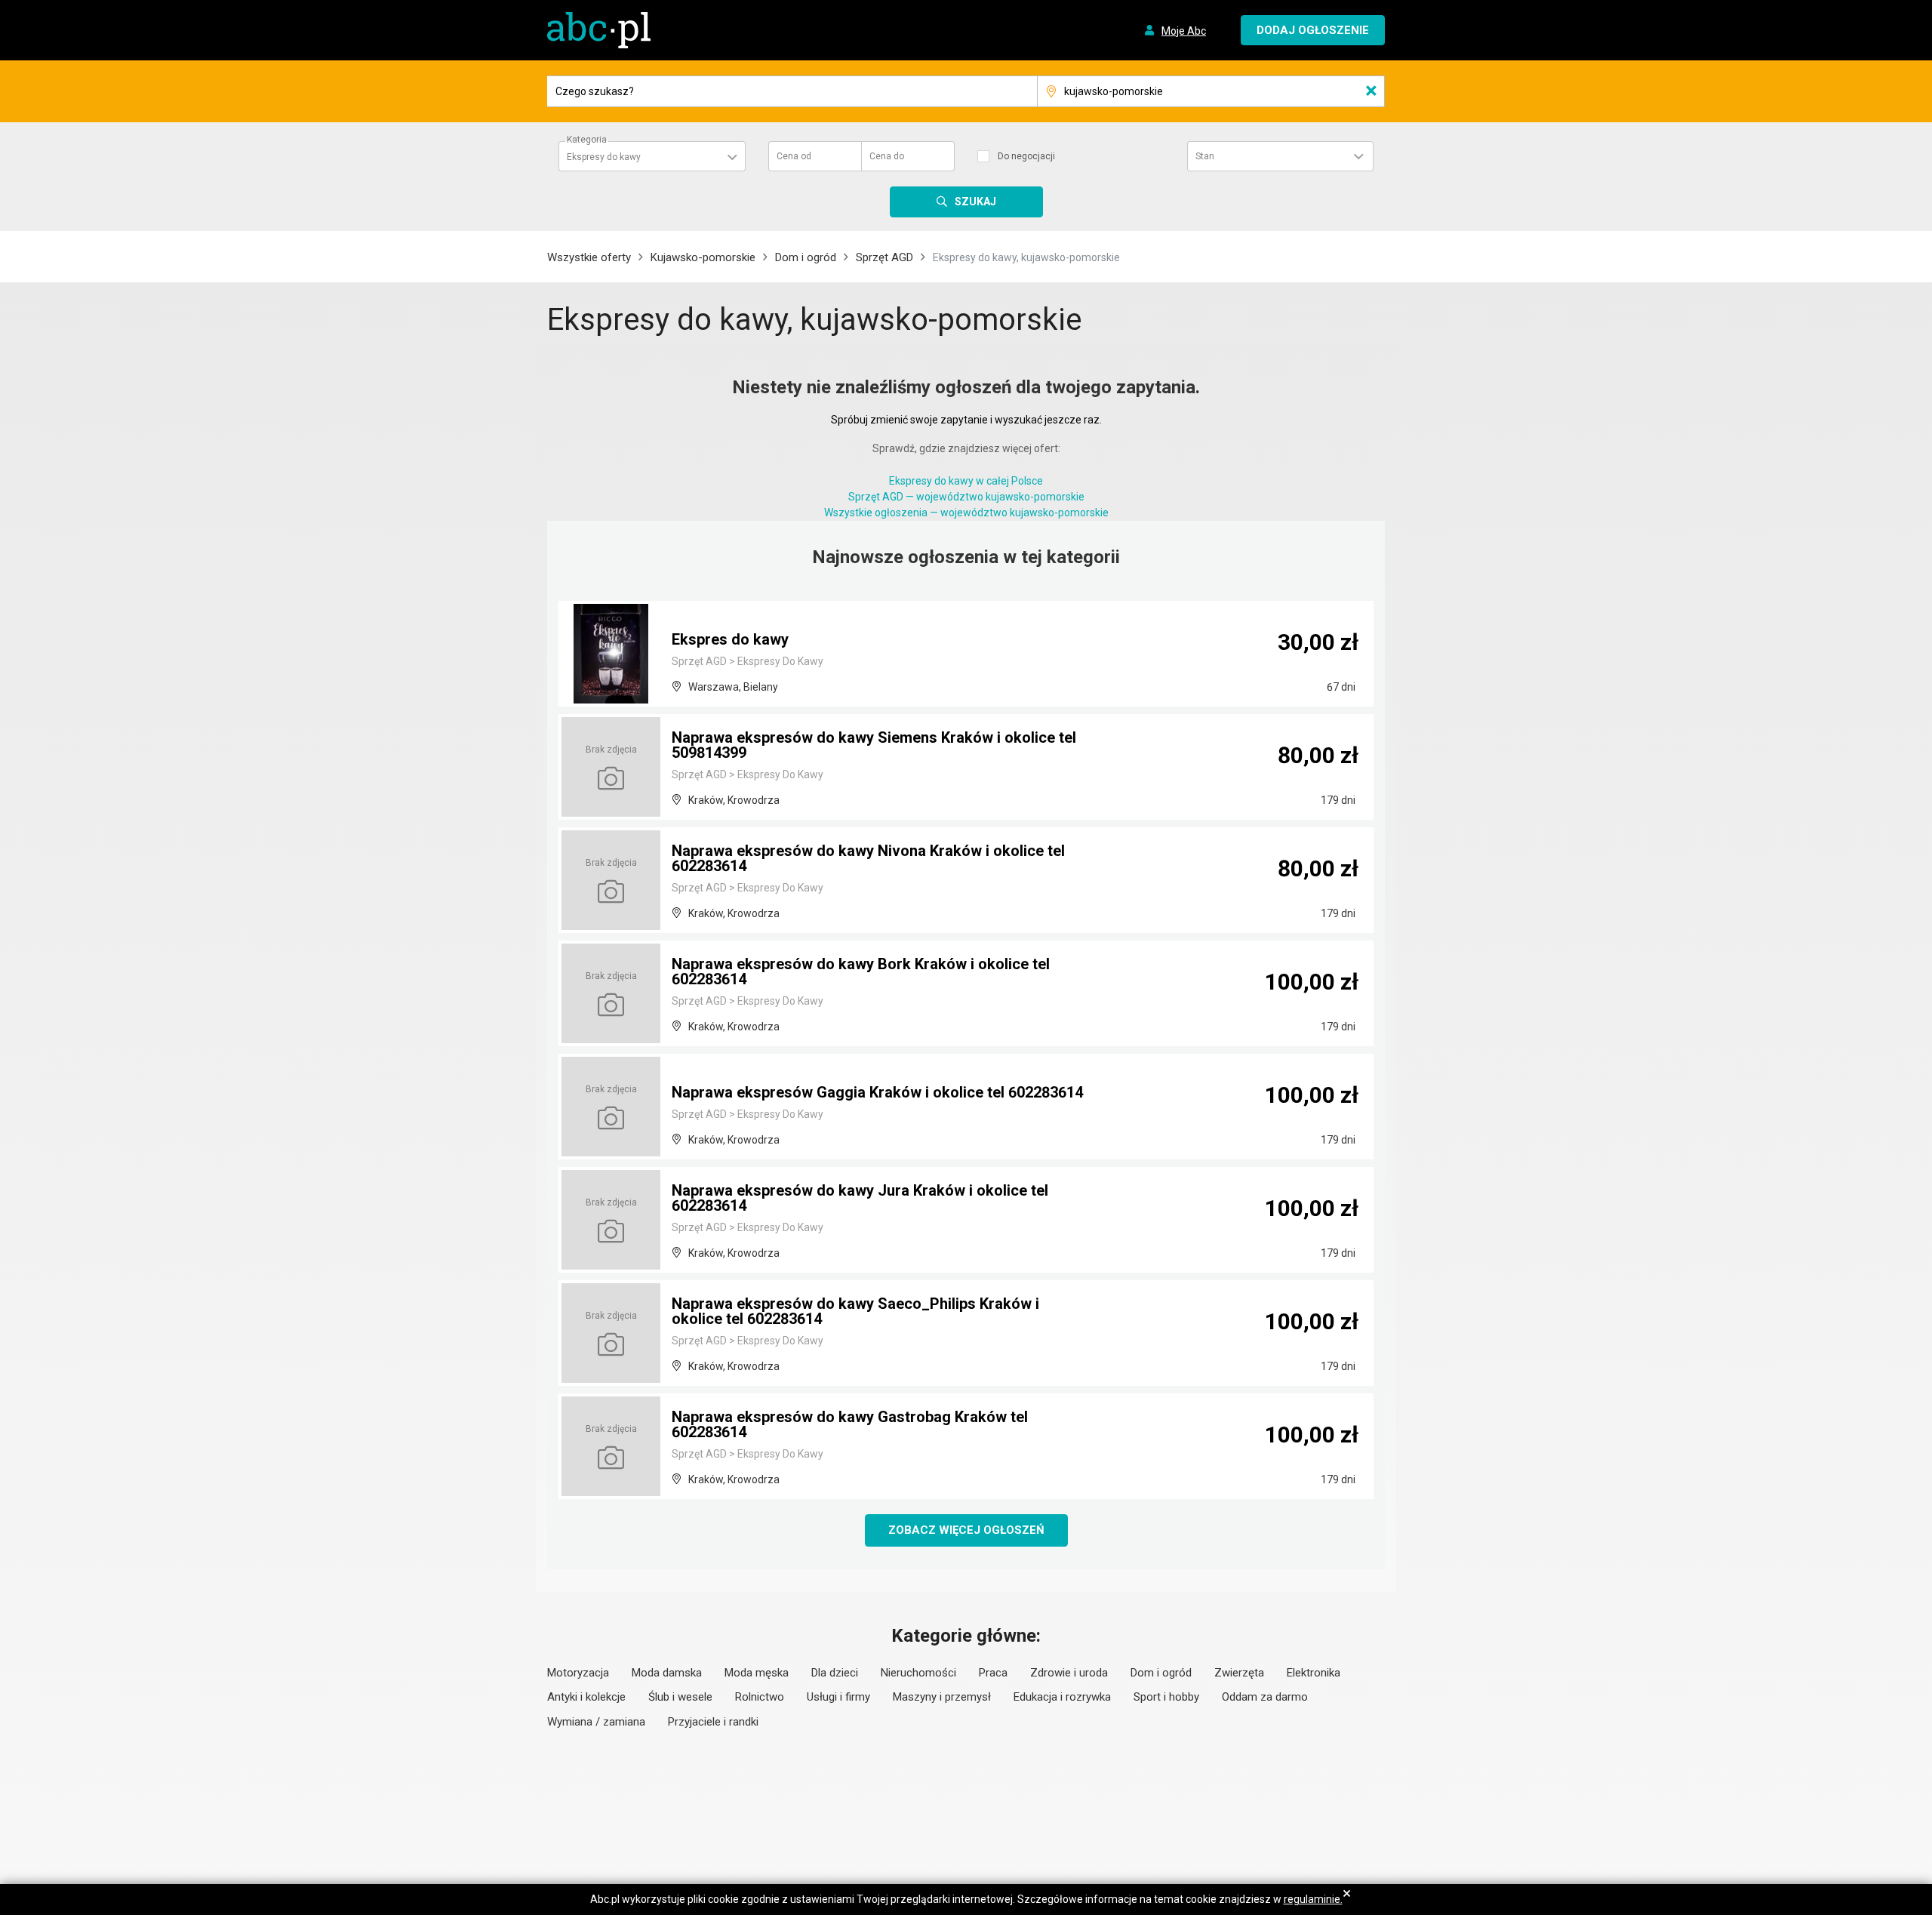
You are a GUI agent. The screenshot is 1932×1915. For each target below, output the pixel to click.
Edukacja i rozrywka (1062, 1697)
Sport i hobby (1166, 1697)
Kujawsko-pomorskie (703, 257)
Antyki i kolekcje (586, 1697)
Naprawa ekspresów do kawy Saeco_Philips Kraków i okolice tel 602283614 (855, 1311)
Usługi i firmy (838, 1697)
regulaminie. (1313, 1899)
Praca (993, 1673)
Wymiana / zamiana (596, 1722)
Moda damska (667, 1673)
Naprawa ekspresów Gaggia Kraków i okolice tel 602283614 (877, 1092)
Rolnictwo (760, 1697)
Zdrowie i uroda (1069, 1673)
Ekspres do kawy (730, 639)
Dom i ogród (806, 257)
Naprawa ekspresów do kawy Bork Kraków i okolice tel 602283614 (861, 971)
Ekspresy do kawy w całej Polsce (966, 481)
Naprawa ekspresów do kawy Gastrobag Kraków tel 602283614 (850, 1424)
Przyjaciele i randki (713, 1722)
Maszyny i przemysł (942, 1697)
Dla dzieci (835, 1673)
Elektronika (1314, 1673)
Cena (794, 156)
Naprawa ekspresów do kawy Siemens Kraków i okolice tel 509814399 (874, 745)
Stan (1205, 156)
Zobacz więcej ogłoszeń (966, 1530)
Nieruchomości (918, 1673)
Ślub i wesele (680, 1697)
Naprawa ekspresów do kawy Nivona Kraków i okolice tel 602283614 (868, 858)
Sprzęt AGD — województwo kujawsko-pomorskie (966, 497)
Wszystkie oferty (589, 257)
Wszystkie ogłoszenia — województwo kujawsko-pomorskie (966, 513)
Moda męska (757, 1673)
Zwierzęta (1239, 1673)
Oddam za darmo (1265, 1697)
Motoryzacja (578, 1673)
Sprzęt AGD (884, 257)
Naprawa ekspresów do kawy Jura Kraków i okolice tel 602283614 (860, 1198)
